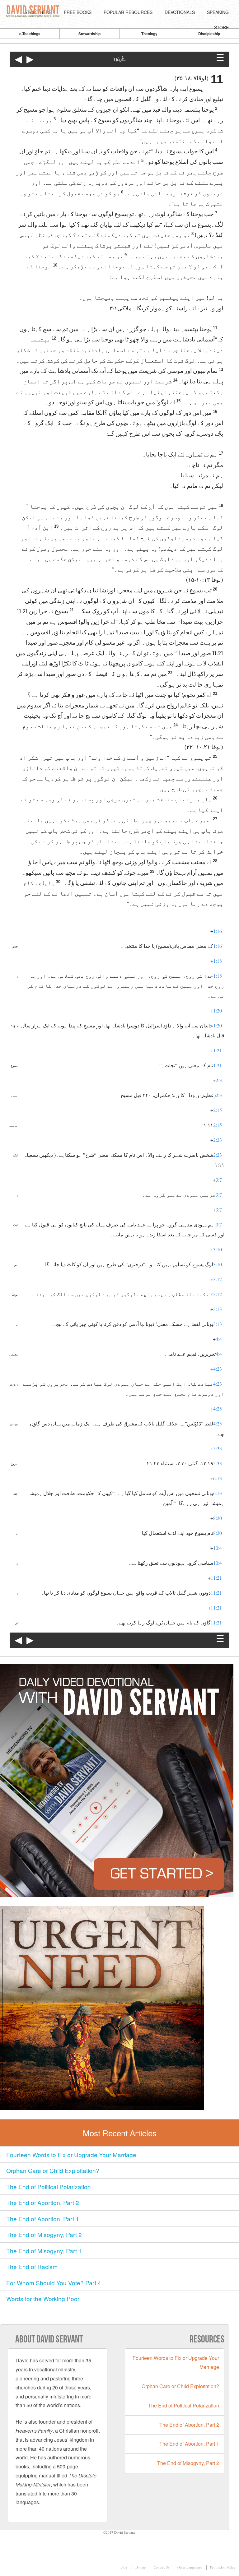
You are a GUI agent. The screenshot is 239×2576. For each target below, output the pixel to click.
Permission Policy (223, 2567)
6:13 (218, 1478)
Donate (141, 2567)
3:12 (218, 1279)
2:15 (218, 1110)
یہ (178, 620)
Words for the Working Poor (43, 2298)
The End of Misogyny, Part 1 (44, 2251)
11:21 (216, 1578)
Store (221, 27)
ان (176, 651)
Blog (124, 2567)
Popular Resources (128, 12)
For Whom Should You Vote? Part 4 (54, 2283)
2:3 (219, 1080)
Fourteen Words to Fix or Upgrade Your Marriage (71, 2154)
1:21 (218, 1050)
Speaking (218, 12)
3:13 (218, 1309)
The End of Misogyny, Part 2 (44, 2234)
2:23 (218, 1140)
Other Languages (190, 2567)
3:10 (218, 1249)
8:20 (218, 1518)
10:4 (218, 1548)
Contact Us (162, 2567)
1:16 (218, 931)
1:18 (218, 961)
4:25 (218, 1408)
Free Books (78, 12)
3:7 (219, 1180)
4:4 (219, 1339)
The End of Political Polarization (49, 2187)
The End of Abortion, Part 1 (43, 2219)
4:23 (218, 1369)
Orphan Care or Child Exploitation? (53, 2170)
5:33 (218, 1448)
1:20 (218, 1010)
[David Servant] (34, 12)
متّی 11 (119, 60)
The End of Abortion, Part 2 (43, 2202)
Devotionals (180, 12)
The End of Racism (32, 2266)
